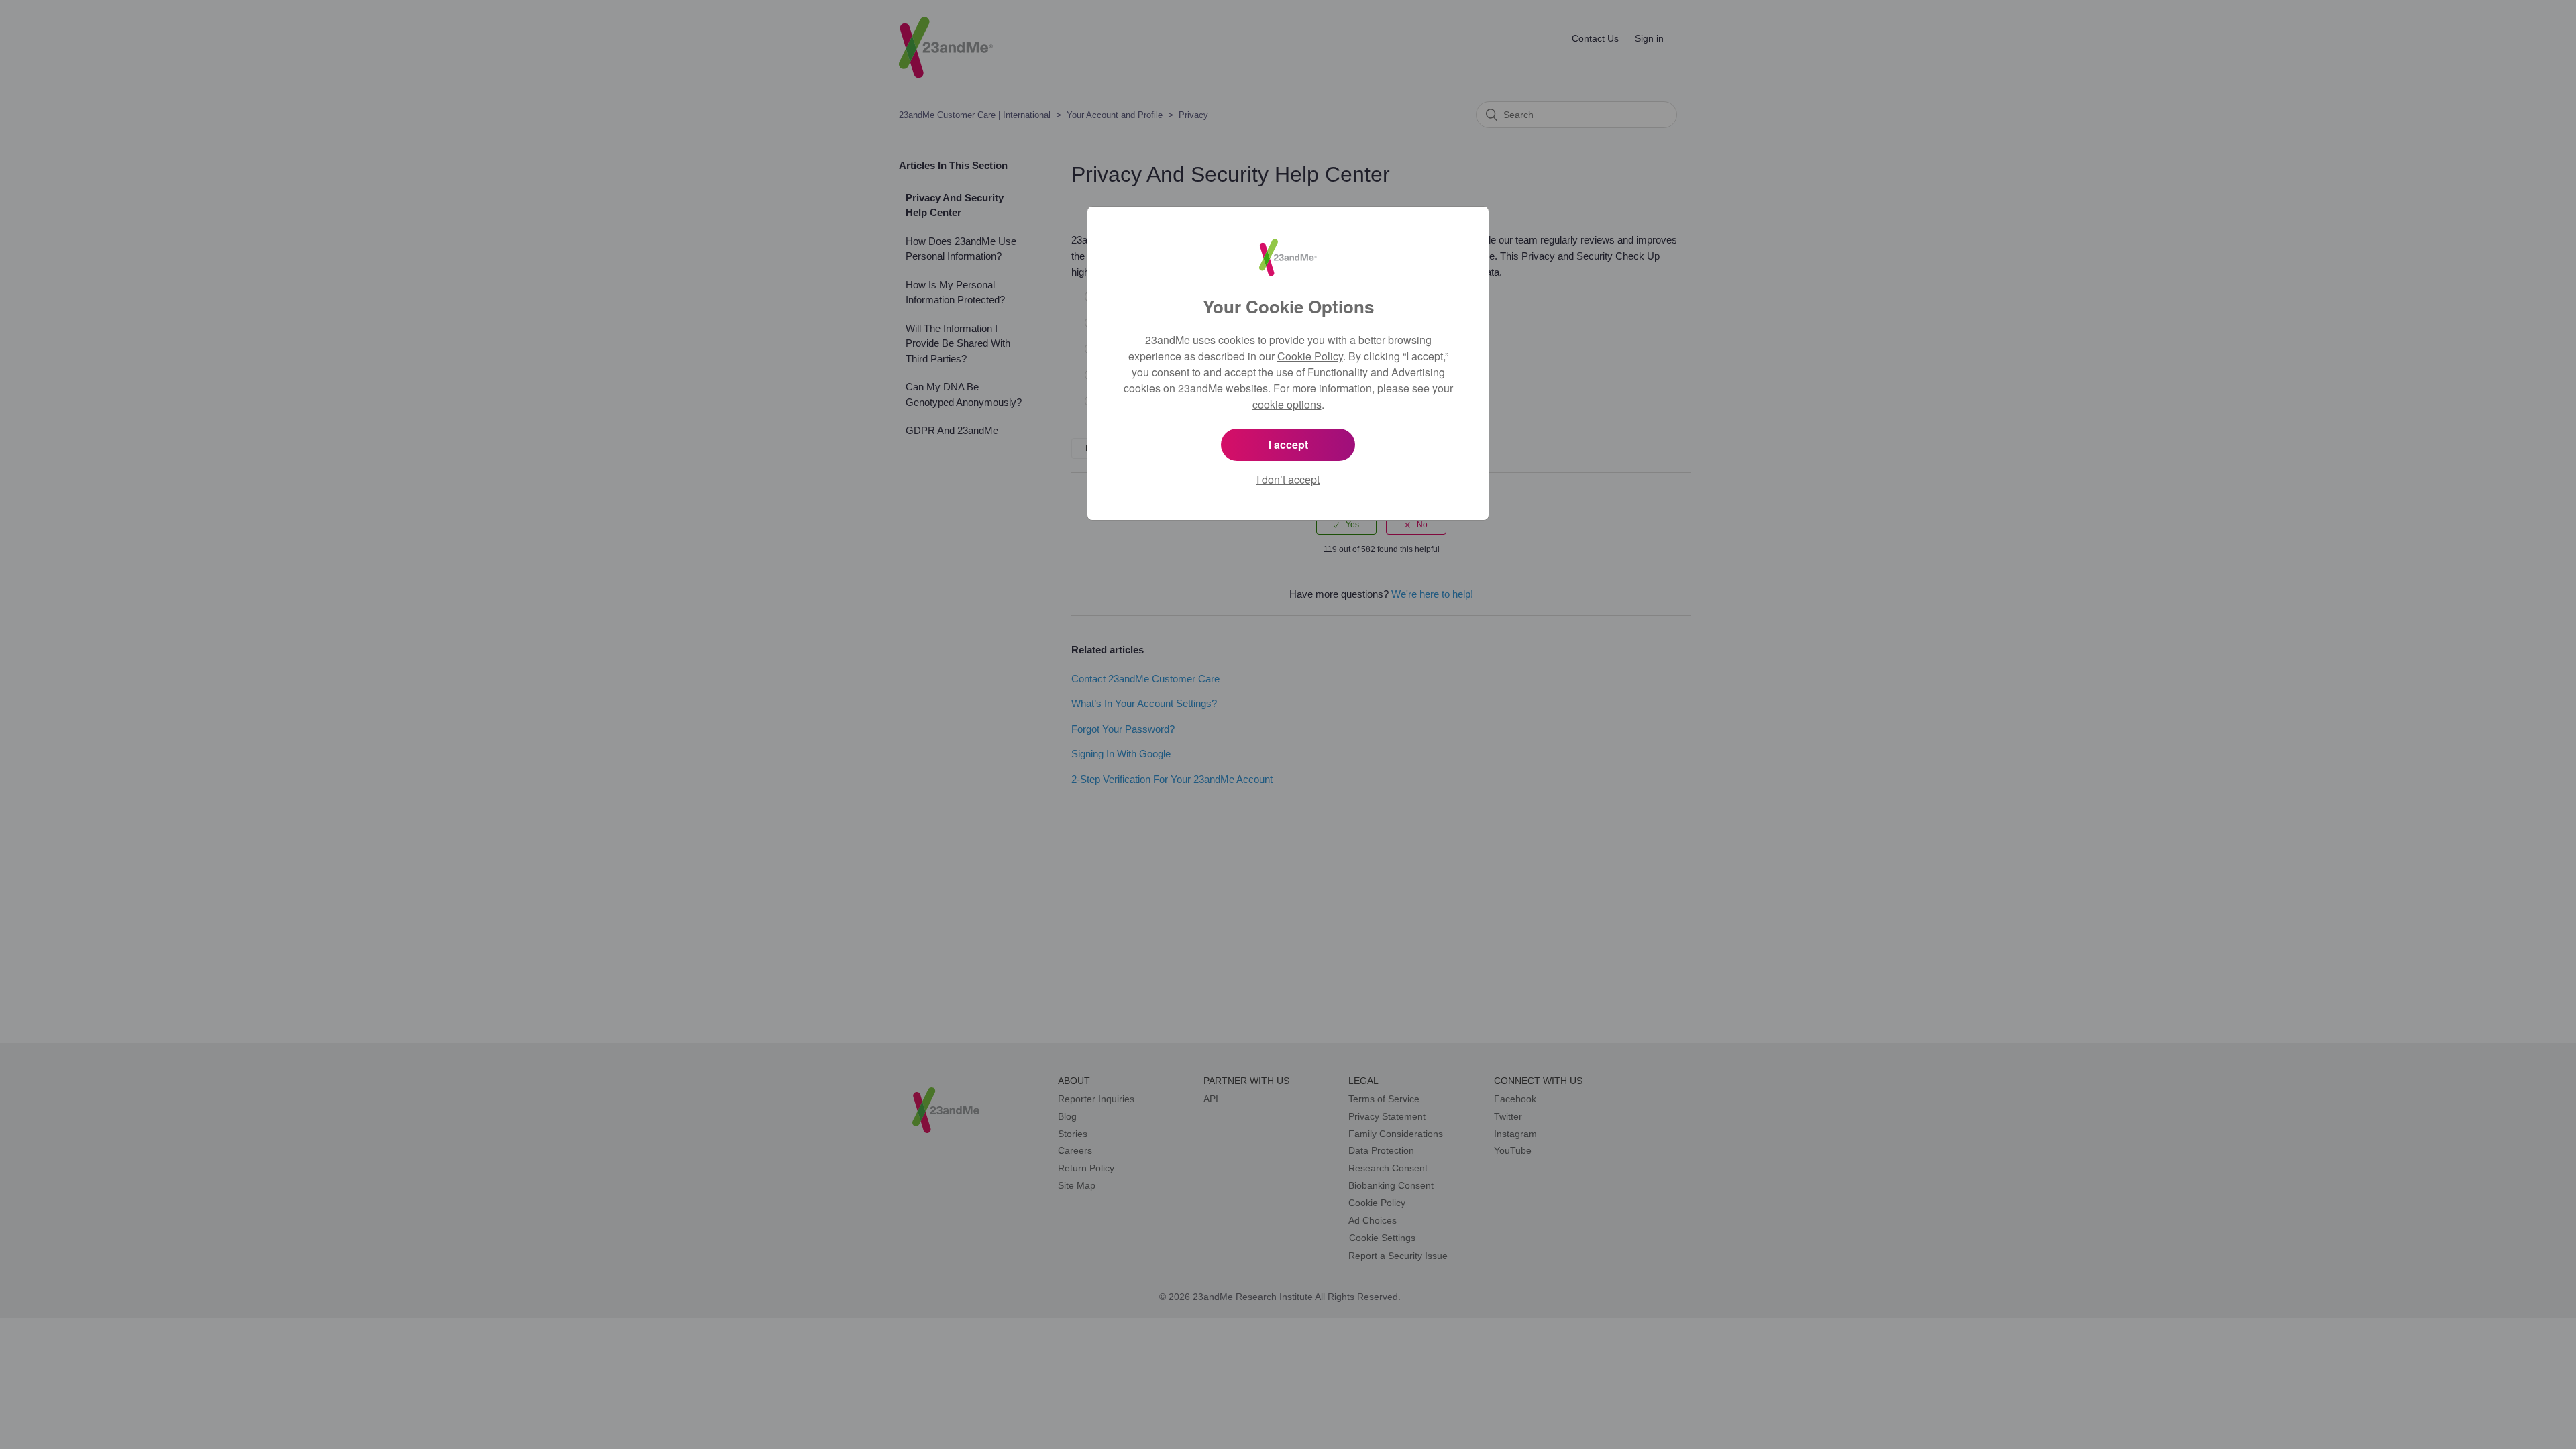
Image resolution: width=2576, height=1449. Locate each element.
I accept (1288, 444)
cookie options (1287, 404)
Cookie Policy (1310, 356)
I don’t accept (1288, 479)
